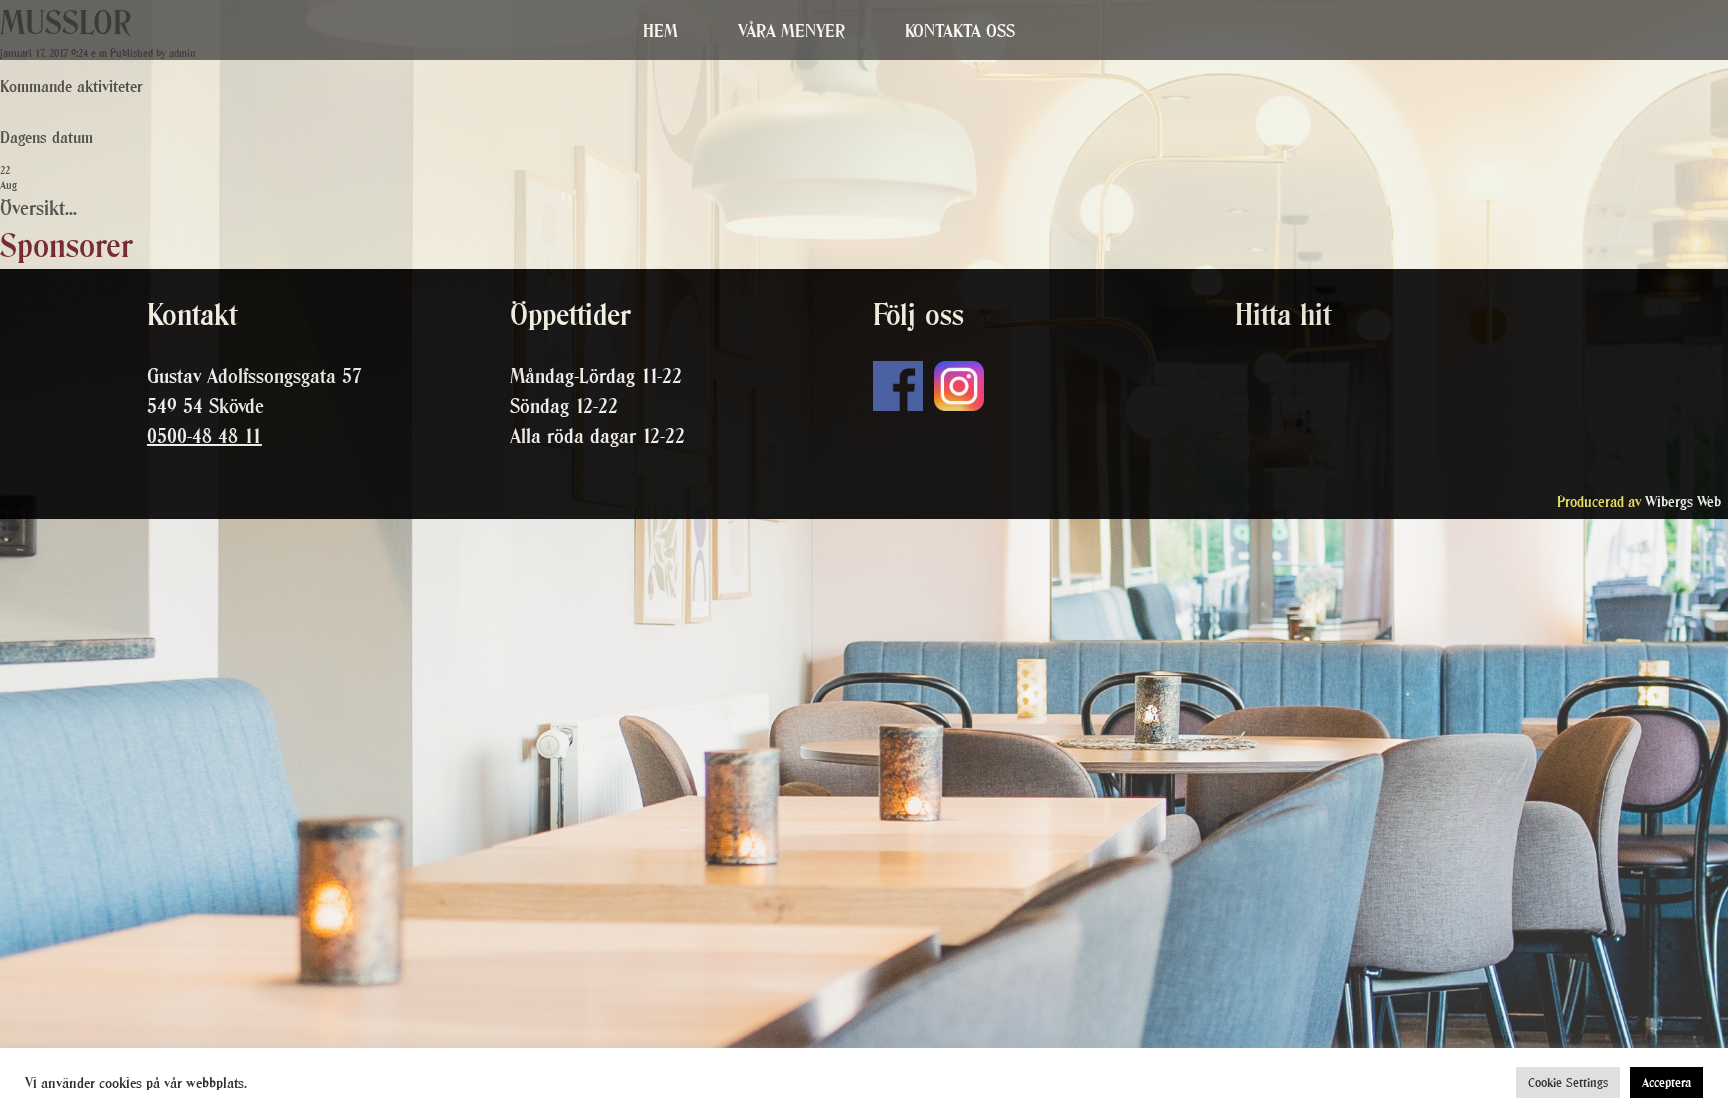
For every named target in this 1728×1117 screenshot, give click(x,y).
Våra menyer (791, 30)
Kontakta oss (960, 30)
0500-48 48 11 (204, 436)
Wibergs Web (1683, 501)
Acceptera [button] (1666, 1082)
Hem (660, 30)
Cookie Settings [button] (1568, 1082)
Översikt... (38, 208)
